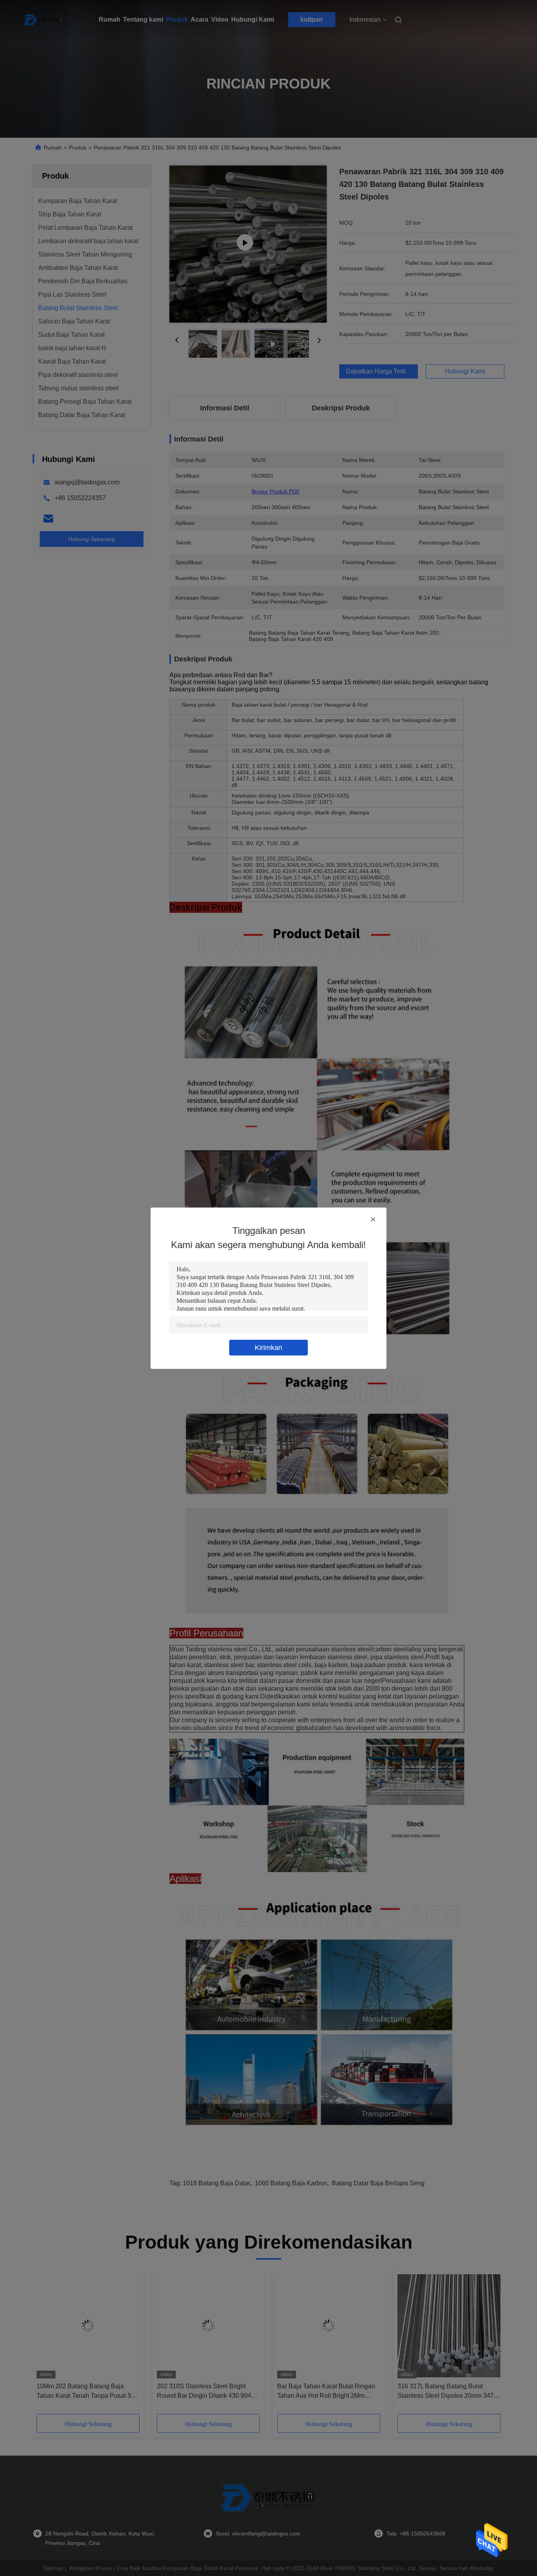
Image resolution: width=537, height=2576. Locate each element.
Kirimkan (268, 1348)
